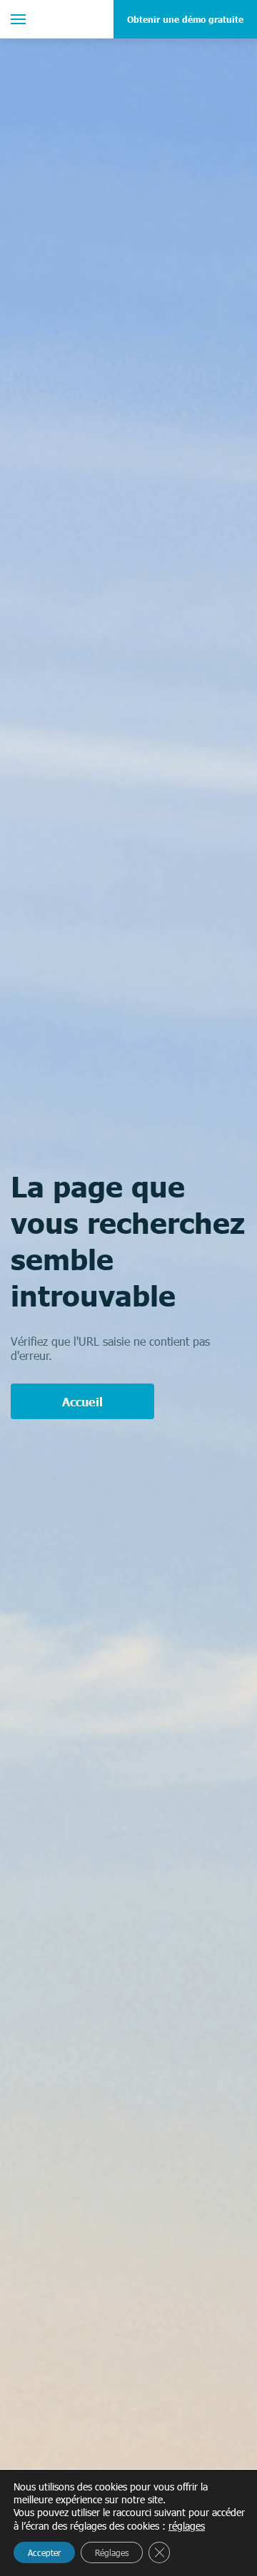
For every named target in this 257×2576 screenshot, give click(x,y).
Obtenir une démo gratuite (185, 19)
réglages (187, 2526)
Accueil (82, 1401)
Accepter (44, 2552)
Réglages (112, 2552)
